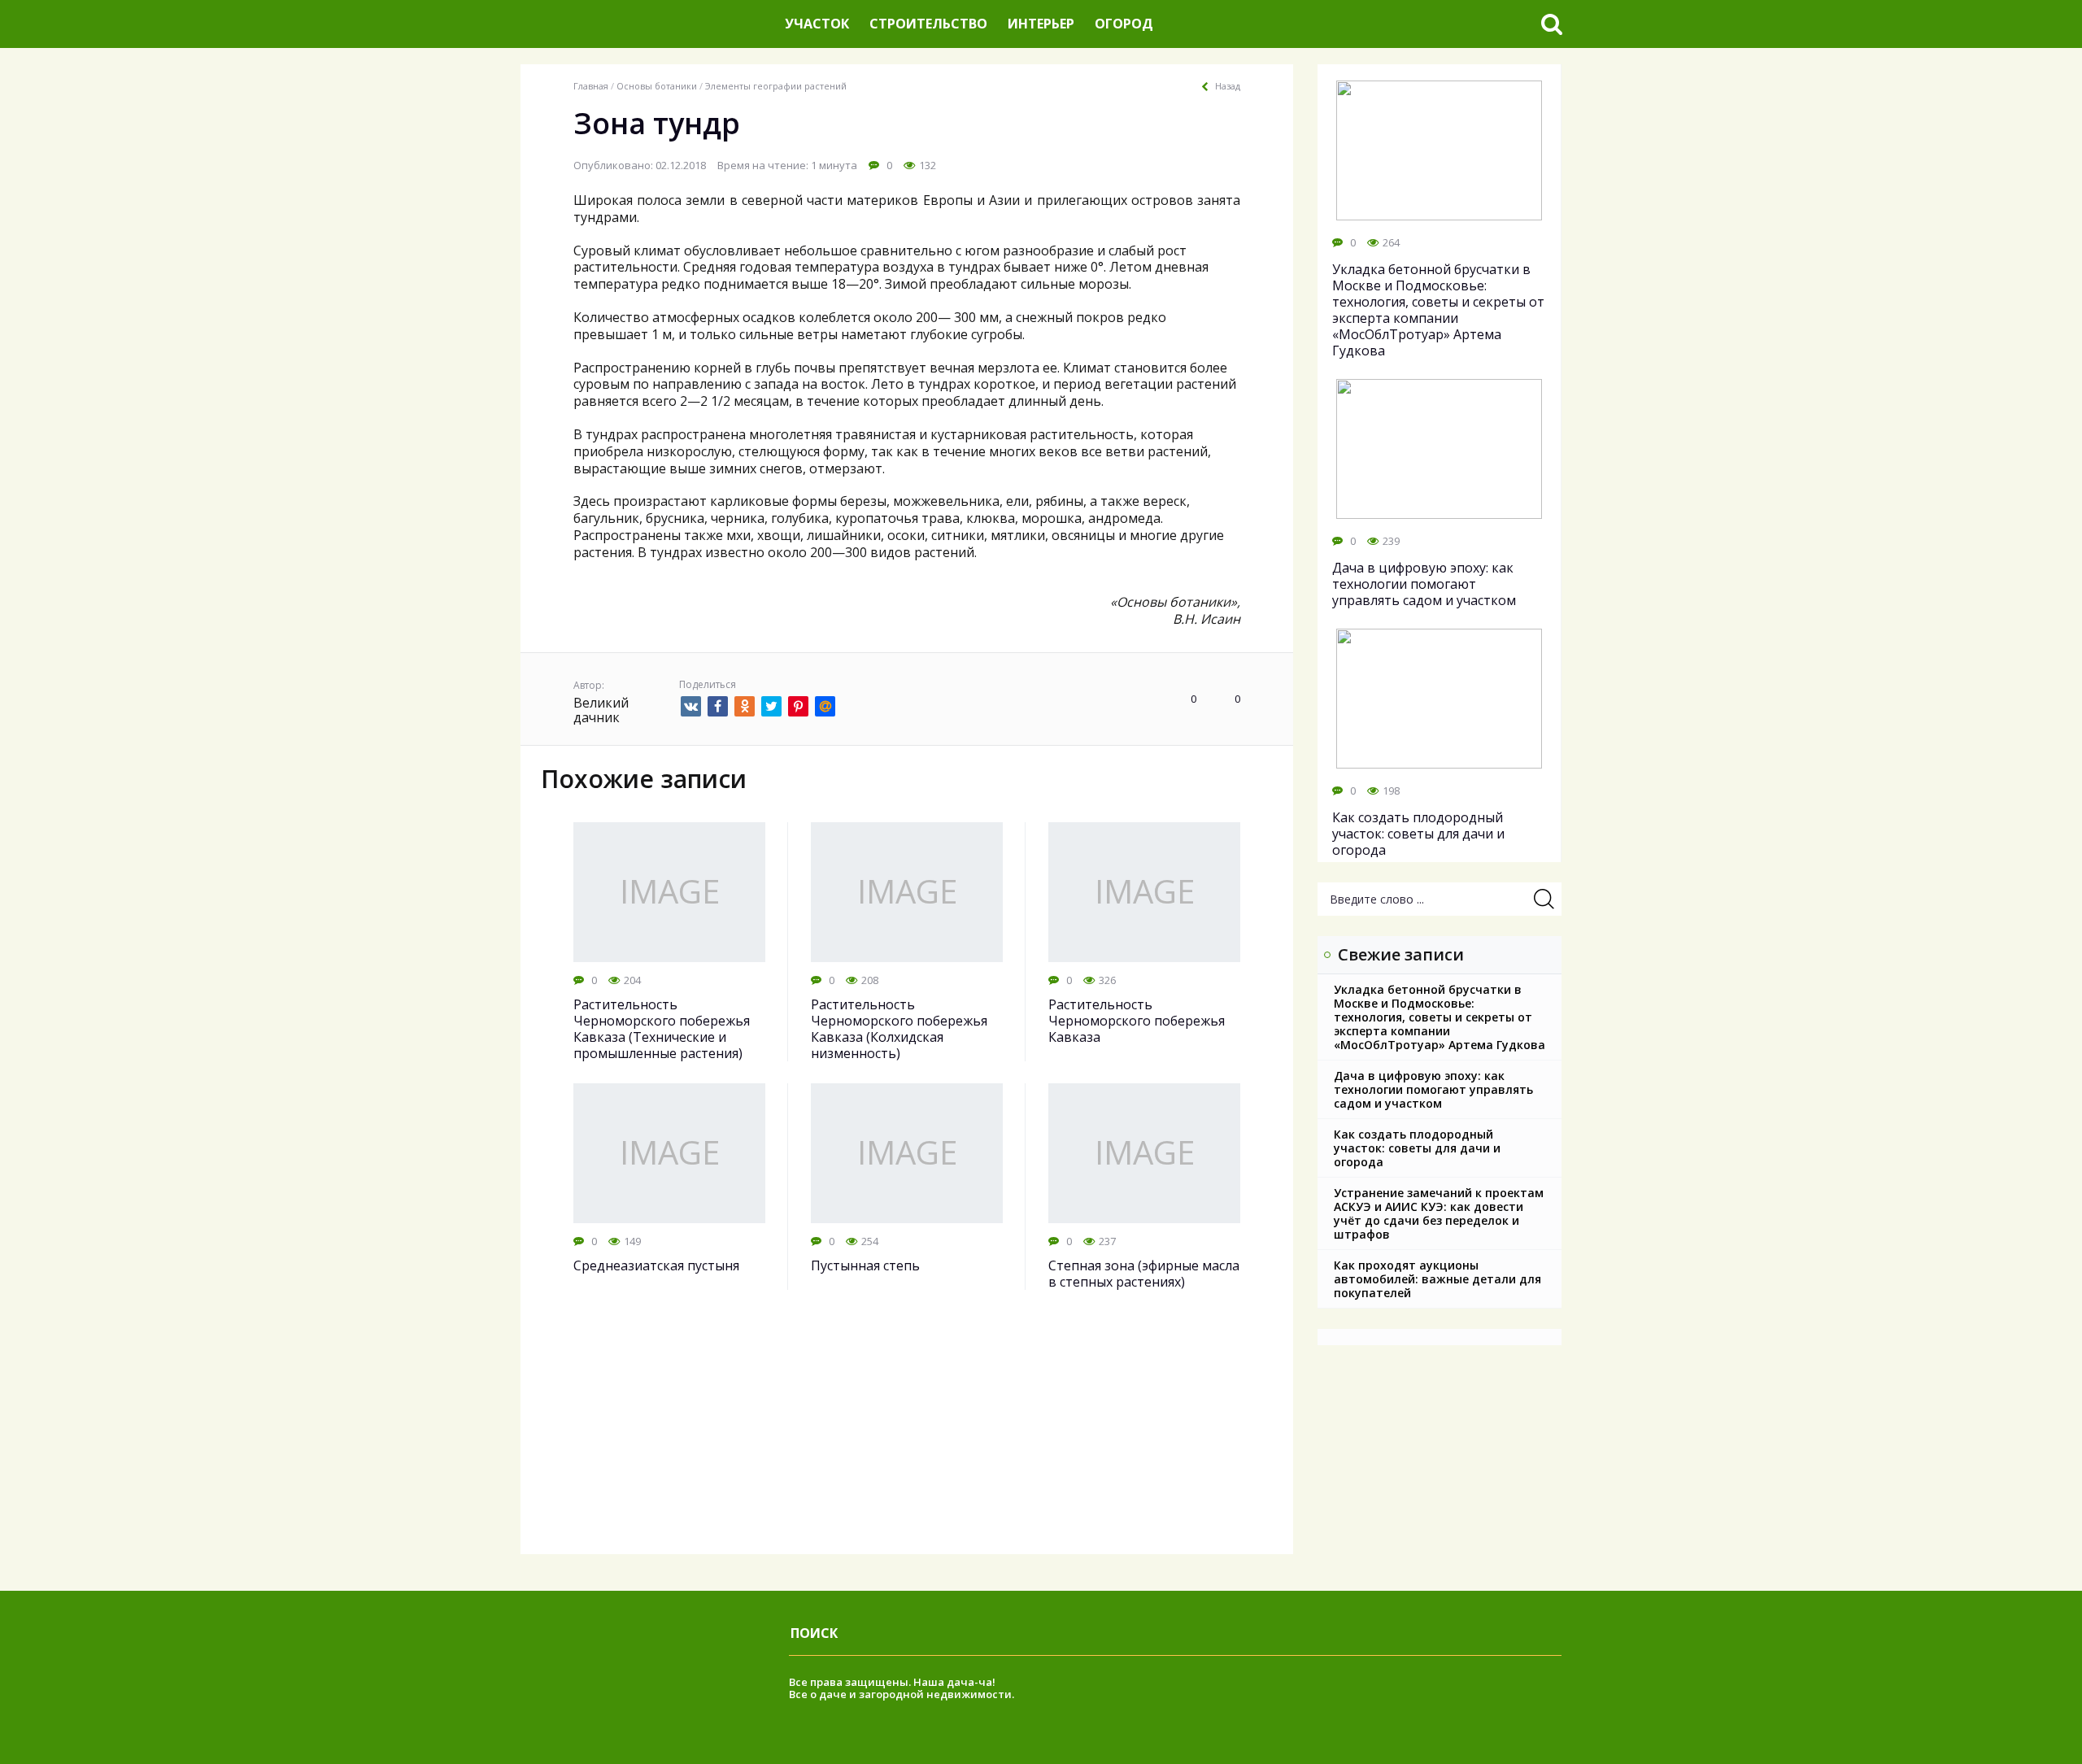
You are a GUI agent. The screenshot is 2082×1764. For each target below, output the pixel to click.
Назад (1228, 86)
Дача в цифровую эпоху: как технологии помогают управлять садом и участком (1433, 1089)
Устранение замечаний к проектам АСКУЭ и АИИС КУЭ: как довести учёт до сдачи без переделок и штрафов (1439, 1213)
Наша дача (944, 1682)
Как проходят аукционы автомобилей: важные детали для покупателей (1437, 1279)
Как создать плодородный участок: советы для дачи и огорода (1417, 1148)
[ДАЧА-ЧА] (647, 24)
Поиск (814, 1633)
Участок (817, 24)
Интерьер (1041, 24)
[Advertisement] (907, 1440)
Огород (1124, 24)
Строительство (928, 24)
